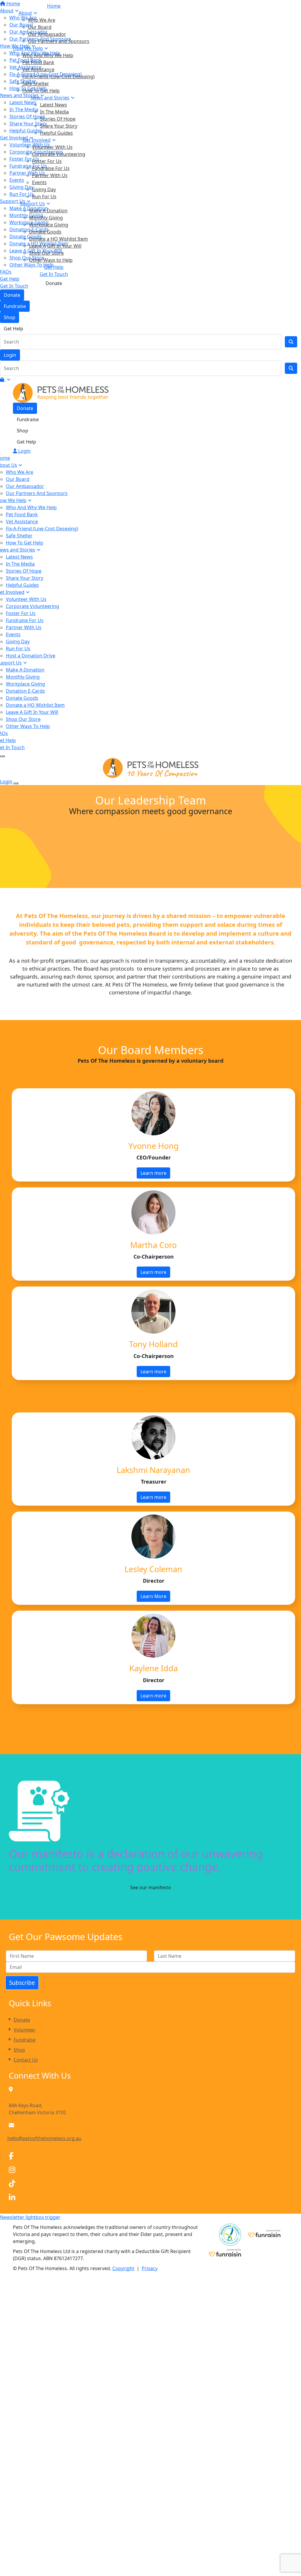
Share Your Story (59, 126)
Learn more (153, 1173)
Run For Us (44, 196)
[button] (150, 2156)
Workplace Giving (49, 225)
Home (54, 6)
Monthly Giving (46, 218)
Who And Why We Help (48, 55)
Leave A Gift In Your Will (55, 246)
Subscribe (22, 1983)
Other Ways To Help (28, 726)
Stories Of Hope (58, 119)
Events (39, 182)
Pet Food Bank (38, 62)
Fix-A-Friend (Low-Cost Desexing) (58, 76)
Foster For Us (47, 161)
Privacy (150, 2268)
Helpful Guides (56, 133)
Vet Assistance (38, 69)
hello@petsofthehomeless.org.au (44, 2138)
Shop (10, 317)
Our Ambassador (47, 34)
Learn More (153, 1596)
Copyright (123, 2268)
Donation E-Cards (25, 691)
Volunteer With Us (52, 147)
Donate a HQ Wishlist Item (58, 239)
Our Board (40, 27)
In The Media (54, 112)
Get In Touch (54, 274)
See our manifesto (151, 1887)
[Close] (16, 783)
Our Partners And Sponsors (37, 493)
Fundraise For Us (51, 168)
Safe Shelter (36, 84)
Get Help (14, 329)
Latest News (53, 105)
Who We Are (42, 20)
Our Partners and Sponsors (59, 41)
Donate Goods (45, 232)
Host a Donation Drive (31, 656)
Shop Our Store (46, 253)
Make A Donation (48, 211)
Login (10, 355)
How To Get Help (41, 91)
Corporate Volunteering (59, 154)
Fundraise (15, 306)
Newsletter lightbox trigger (30, 2217)
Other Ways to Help (51, 260)
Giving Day (44, 189)
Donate (12, 295)
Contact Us (26, 2060)
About (25, 13)
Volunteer (25, 2030)
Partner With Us (50, 175)
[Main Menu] (2, 756)
